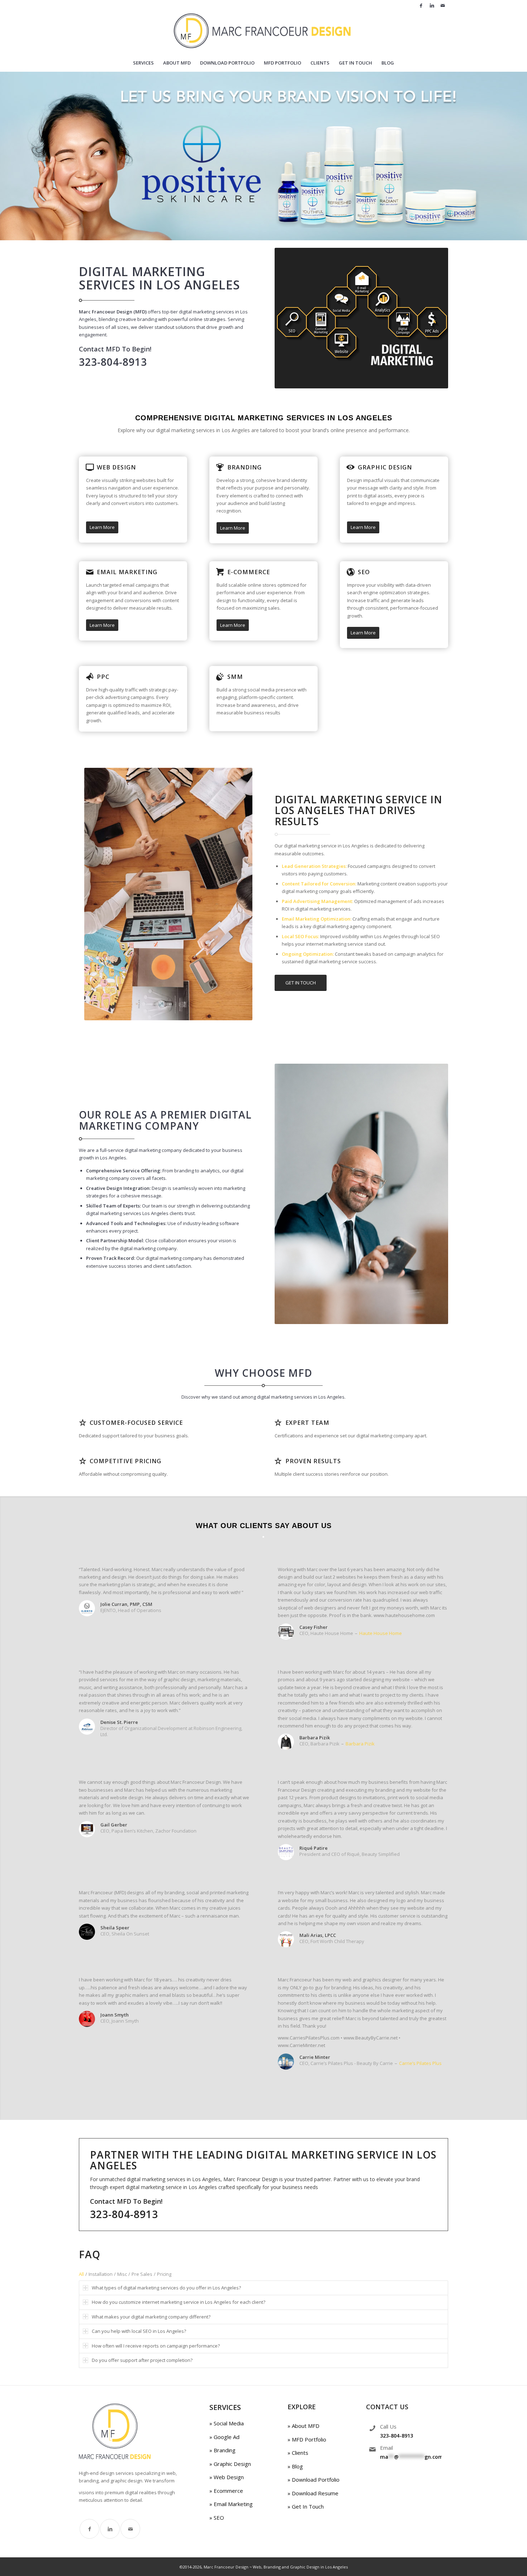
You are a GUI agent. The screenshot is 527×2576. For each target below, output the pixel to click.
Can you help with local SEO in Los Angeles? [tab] (139, 2331)
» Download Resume (313, 2493)
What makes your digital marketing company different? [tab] (151, 2317)
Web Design (116, 467)
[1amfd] (264, 32)
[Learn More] (90, 467)
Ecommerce (228, 2491)
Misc (122, 2274)
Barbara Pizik (360, 1744)
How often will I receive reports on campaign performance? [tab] (156, 2346)
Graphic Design (385, 467)
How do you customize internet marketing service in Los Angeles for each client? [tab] (179, 2302)
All (81, 2274)
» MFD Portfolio (307, 2439)
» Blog (295, 2466)
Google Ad (226, 2437)
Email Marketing (127, 572)
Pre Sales (142, 2274)
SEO (364, 572)
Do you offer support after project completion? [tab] (142, 2360)
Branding (244, 467)
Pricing (164, 2274)
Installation (101, 2274)
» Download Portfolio (314, 2480)
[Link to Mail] (443, 5)
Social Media (228, 2423)
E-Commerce (249, 572)
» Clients (298, 2453)
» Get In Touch (306, 2506)
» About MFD (303, 2426)
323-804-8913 (397, 2436)
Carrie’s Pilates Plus (420, 2063)
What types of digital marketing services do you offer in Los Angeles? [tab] (166, 2288)
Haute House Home (381, 1633)
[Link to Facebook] (421, 5)
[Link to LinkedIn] (432, 5)
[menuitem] (143, 63)
